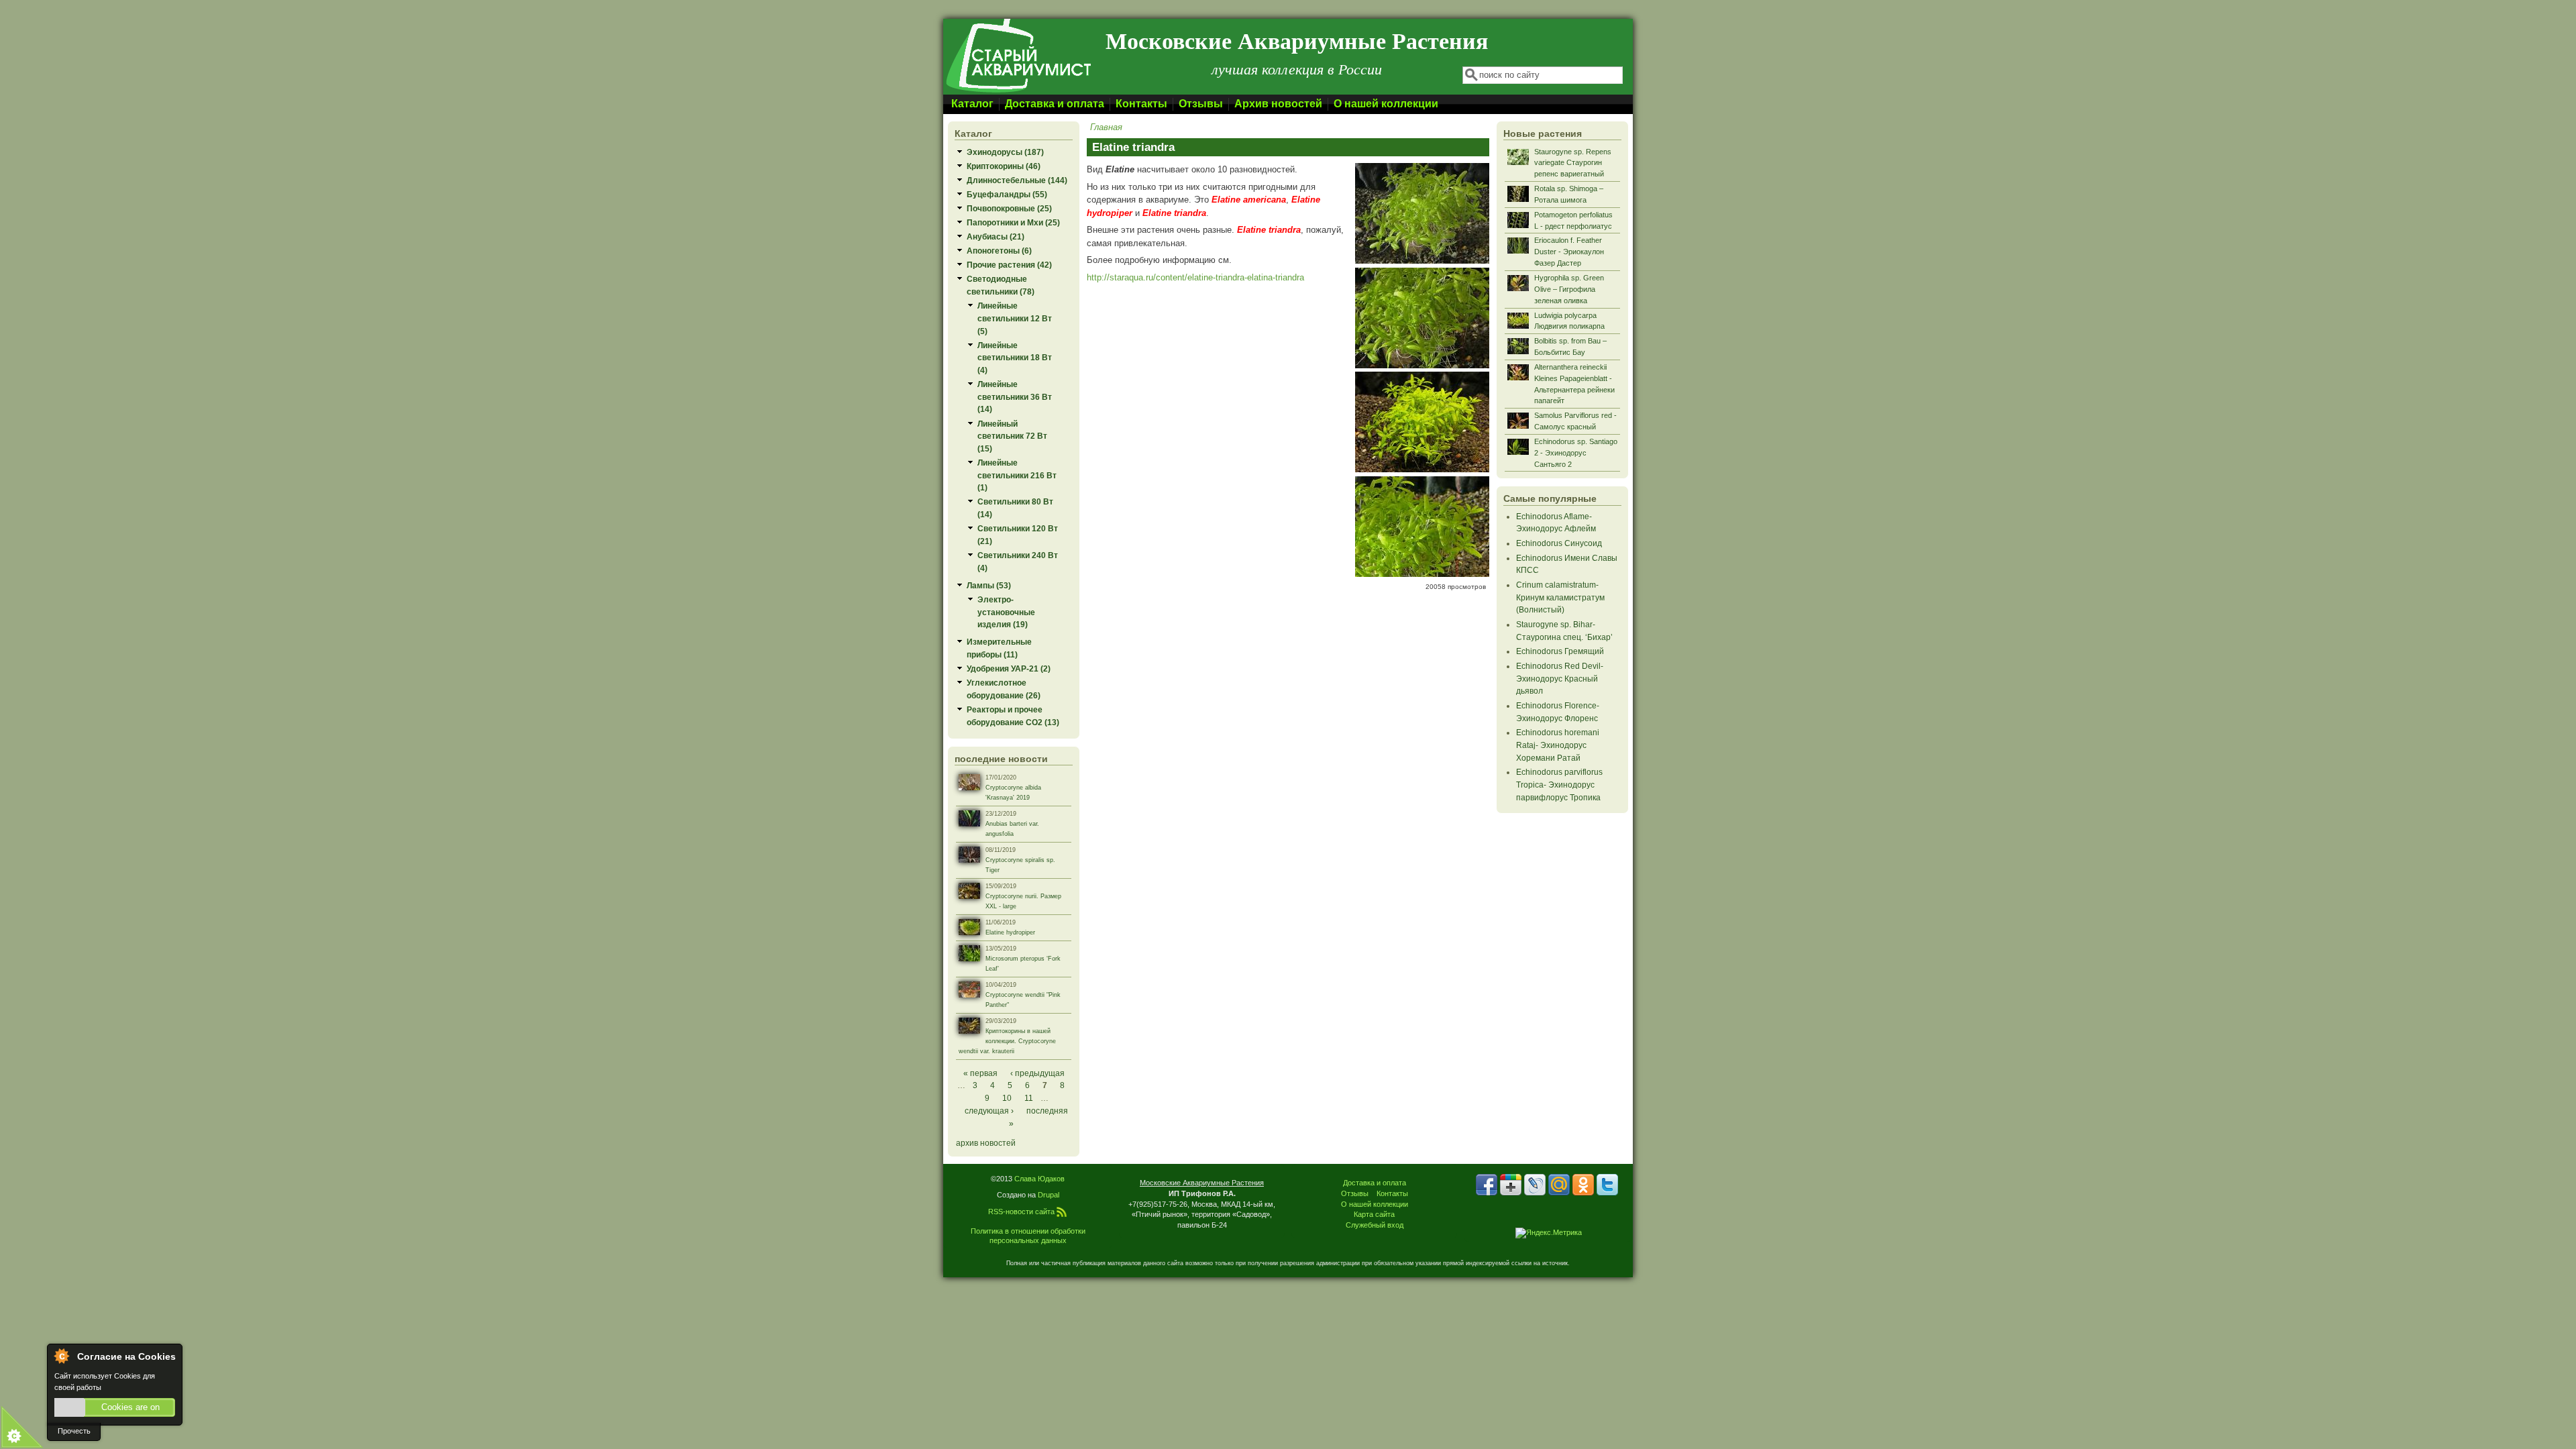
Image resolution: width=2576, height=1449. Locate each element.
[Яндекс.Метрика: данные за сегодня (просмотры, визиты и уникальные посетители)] (1549, 1233)
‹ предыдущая (1037, 1073)
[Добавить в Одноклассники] (1583, 1185)
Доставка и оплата (1055, 104)
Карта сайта (1374, 1214)
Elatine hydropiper (1010, 932)
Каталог (972, 104)
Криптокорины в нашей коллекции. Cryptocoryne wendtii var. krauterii (1007, 1041)
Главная (1106, 127)
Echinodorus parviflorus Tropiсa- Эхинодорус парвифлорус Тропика (1559, 784)
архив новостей (986, 1143)
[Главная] (1018, 92)
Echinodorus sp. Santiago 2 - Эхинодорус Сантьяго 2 (1576, 453)
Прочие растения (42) (1009, 265)
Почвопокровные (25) (1009, 208)
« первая (980, 1073)
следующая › (989, 1111)
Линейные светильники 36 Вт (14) (1015, 396)
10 (1007, 1098)
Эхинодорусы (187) (1005, 152)
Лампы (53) (989, 585)
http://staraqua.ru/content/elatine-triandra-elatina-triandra (1195, 277)
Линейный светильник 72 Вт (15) (1012, 436)
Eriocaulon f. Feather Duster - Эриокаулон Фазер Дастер (1569, 252)
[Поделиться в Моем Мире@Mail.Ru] (1559, 1185)
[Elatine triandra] (1422, 261)
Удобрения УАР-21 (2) (1009, 668)
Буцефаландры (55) (1007, 194)
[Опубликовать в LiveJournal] (1535, 1185)
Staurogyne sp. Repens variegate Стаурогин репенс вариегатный (1573, 163)
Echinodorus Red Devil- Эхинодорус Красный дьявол (1560, 678)
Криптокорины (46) (1004, 166)
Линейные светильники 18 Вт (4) (1015, 358)
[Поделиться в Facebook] (1487, 1185)
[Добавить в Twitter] (1607, 1185)
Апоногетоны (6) (999, 251)
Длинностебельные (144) (1017, 180)
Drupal (1049, 1195)
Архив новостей (1278, 104)
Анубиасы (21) (996, 236)
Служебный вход (1375, 1225)
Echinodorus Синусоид (1559, 543)
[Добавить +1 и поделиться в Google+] (1511, 1185)
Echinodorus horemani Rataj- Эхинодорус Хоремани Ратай (1558, 745)
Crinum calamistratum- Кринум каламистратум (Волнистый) (1560, 597)
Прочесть (74, 1431)
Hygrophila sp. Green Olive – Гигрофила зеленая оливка (1569, 289)
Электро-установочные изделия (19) (1006, 612)
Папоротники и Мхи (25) (1013, 222)
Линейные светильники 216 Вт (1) (1017, 475)
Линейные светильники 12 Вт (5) (1015, 318)
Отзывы (1201, 104)
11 (1029, 1098)
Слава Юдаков (1039, 1179)
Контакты (1141, 104)
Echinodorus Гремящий (1560, 651)
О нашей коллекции (1386, 104)
